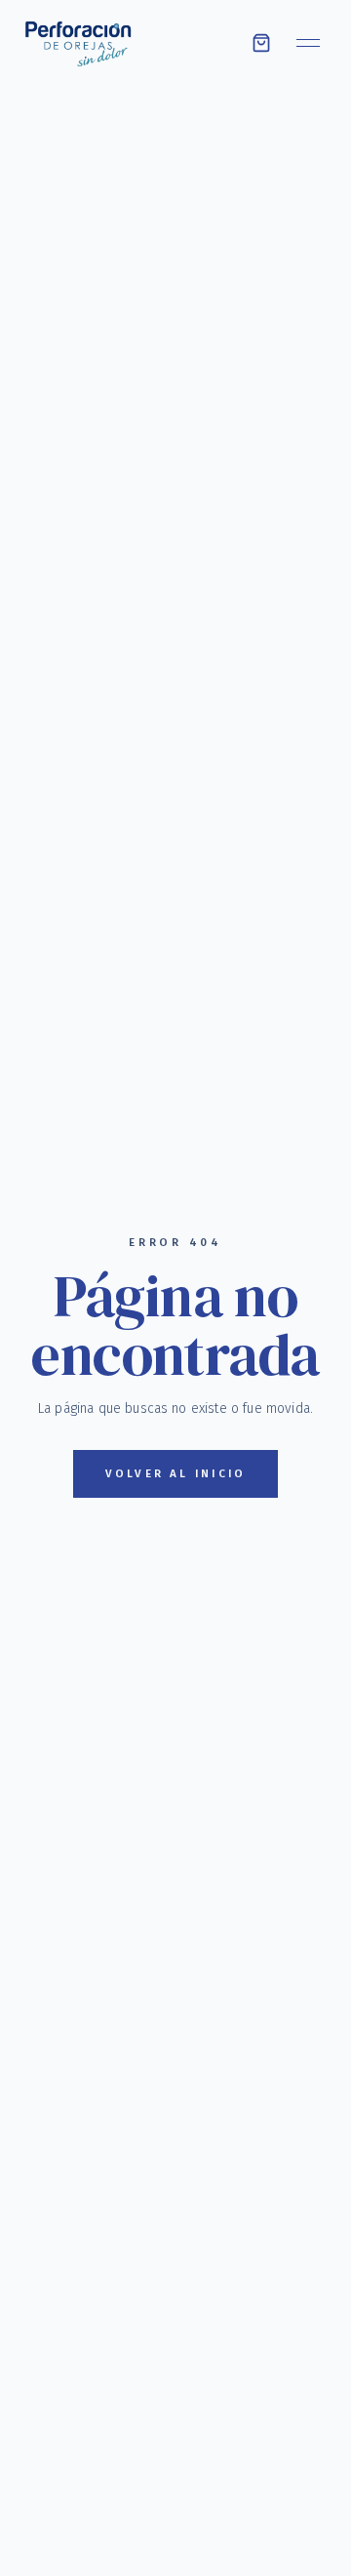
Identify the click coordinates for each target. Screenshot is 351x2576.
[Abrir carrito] (261, 43)
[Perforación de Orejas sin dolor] (78, 43)
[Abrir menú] (308, 43)
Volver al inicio (176, 1473)
